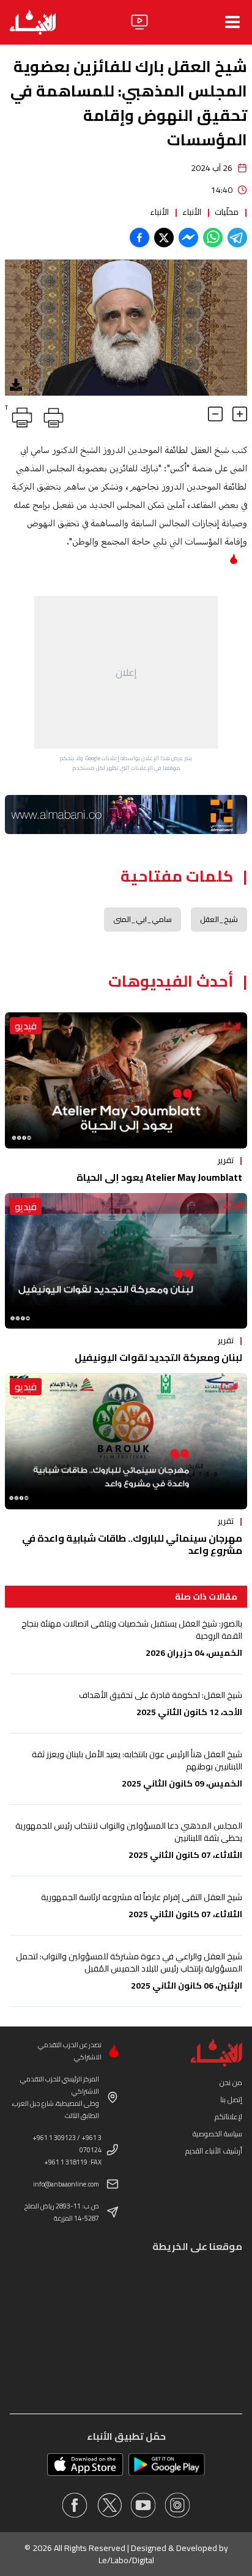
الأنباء (192, 212)
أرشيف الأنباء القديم (214, 2151)
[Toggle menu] (232, 22)
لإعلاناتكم (228, 2117)
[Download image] (16, 385)
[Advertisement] (126, 672)
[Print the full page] (51, 415)
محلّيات (227, 212)
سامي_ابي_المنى (143, 919)
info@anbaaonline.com (66, 2184)
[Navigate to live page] (139, 22)
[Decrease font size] (215, 414)
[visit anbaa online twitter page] (109, 2505)
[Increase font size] (240, 414)
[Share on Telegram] (237, 238)
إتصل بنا (231, 2099)
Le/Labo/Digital (126, 2560)
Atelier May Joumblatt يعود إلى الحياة (159, 1177)
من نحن (231, 2082)
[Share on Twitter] (164, 238)
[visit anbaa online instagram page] (177, 2505)
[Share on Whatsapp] (213, 238)
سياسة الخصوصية (217, 2134)
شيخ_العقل (219, 919)
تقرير (226, 1160)
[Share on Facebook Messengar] (188, 238)
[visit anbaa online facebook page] (75, 2505)
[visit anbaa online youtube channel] (143, 2505)
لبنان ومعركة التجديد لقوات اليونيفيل (158, 1357)
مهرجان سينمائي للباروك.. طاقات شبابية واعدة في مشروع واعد (132, 1544)
